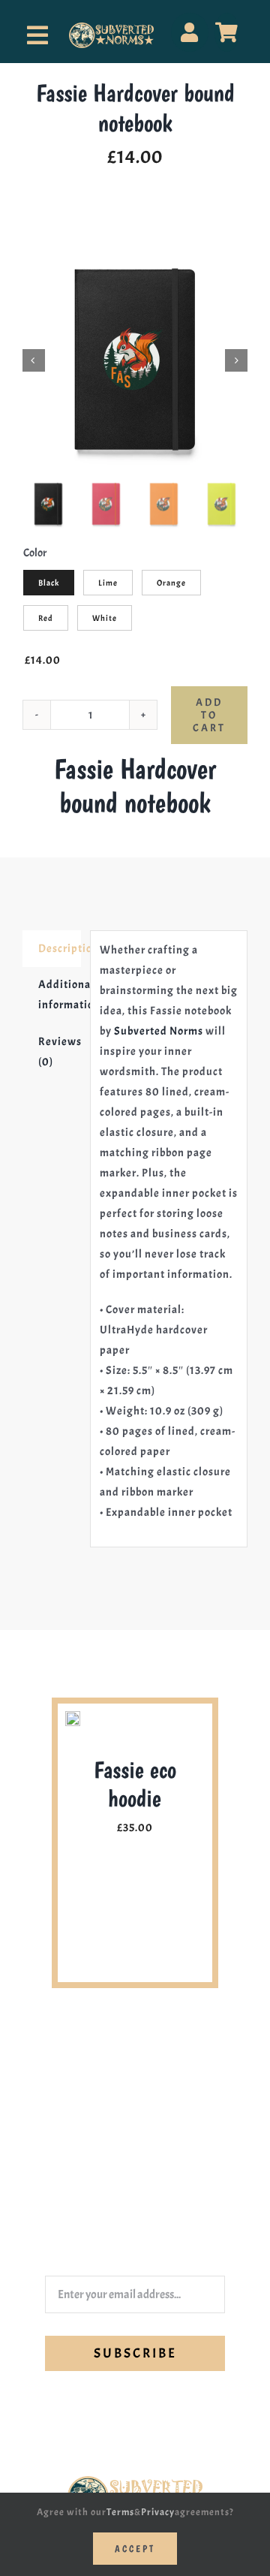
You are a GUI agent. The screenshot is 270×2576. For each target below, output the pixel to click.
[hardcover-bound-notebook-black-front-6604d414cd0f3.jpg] (135, 360)
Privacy (158, 2512)
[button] (63, 1842)
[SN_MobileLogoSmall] (111, 28)
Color (35, 553)
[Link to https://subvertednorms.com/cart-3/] (227, 33)
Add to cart (209, 715)
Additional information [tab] (60, 995)
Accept (135, 2549)
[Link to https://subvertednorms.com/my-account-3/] (190, 33)
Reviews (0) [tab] (60, 1052)
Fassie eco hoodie (135, 1784)
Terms (120, 2512)
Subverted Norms (159, 1031)
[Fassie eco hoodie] (73, 1719)
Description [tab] (60, 949)
